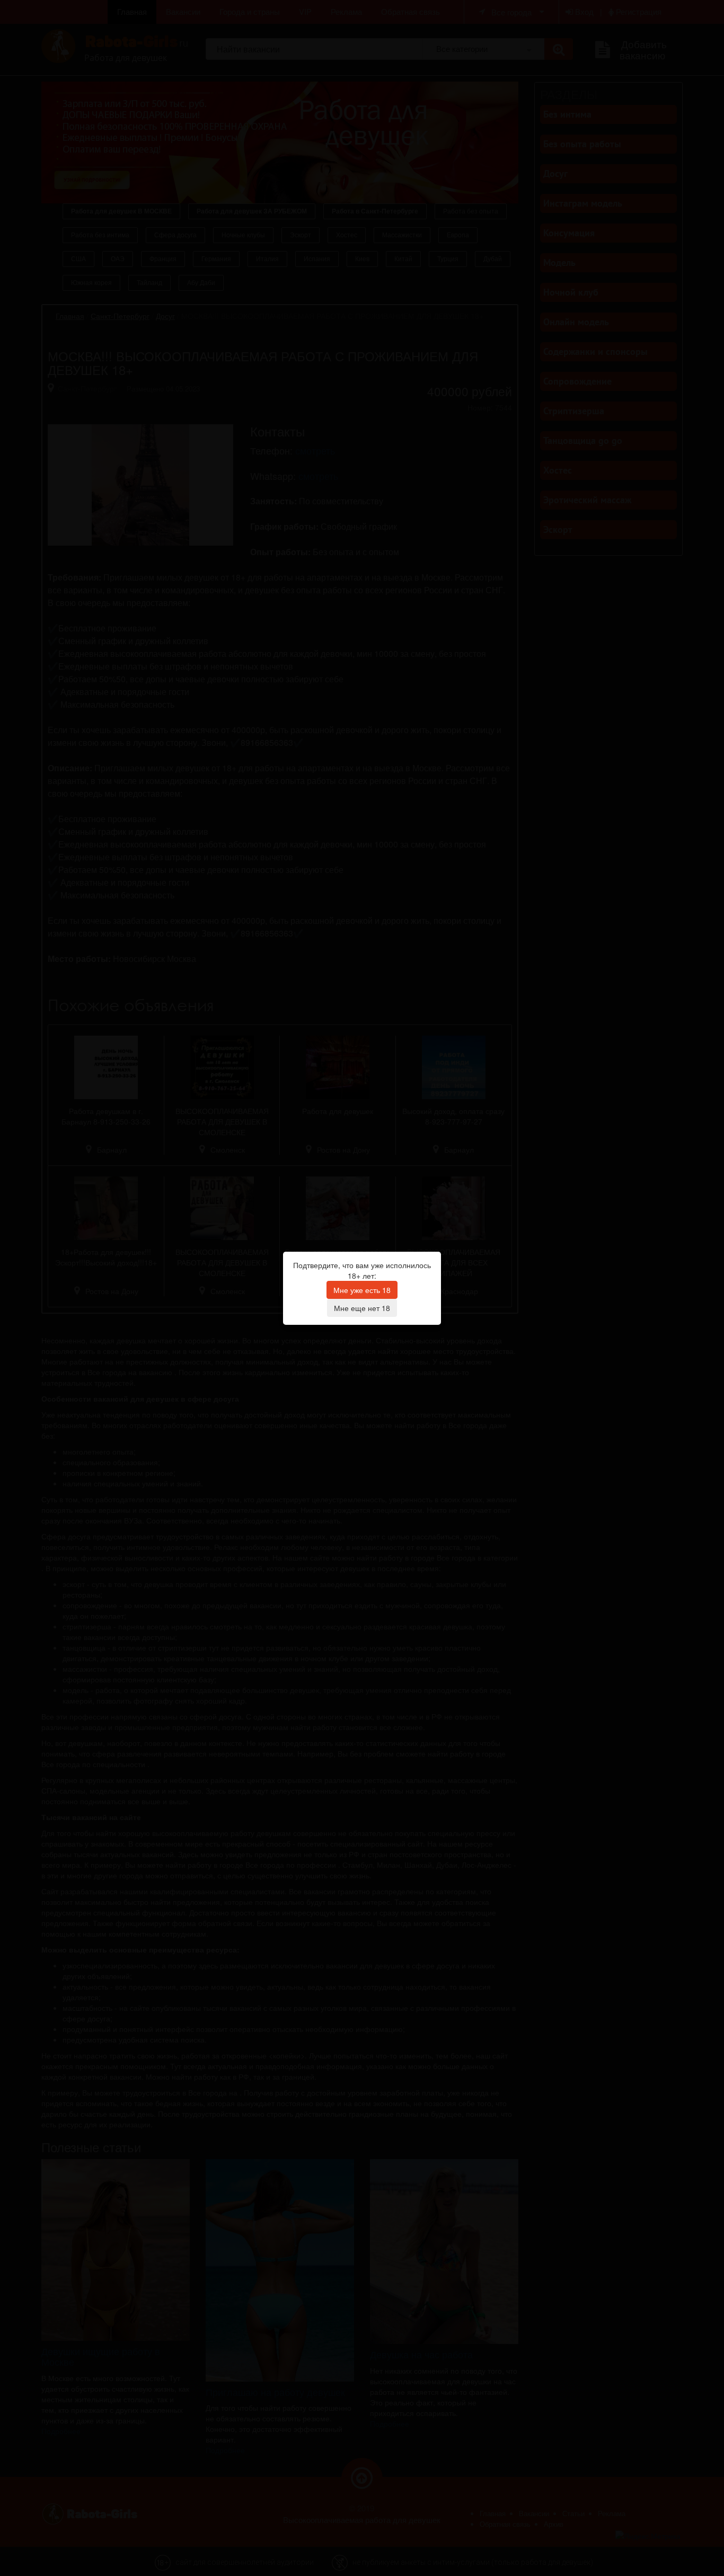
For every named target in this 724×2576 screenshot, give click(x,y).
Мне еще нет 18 (362, 1308)
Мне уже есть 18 (362, 1290)
